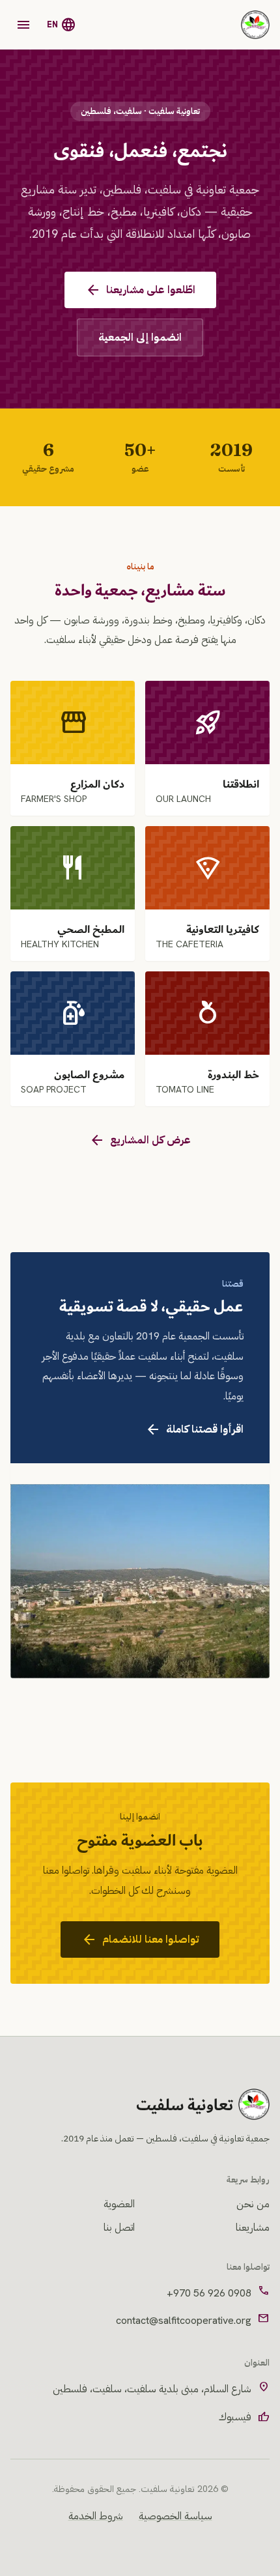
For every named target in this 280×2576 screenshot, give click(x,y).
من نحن (253, 2204)
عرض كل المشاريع (140, 1140)
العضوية (119, 2204)
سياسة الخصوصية (175, 2516)
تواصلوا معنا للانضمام (140, 1939)
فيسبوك (244, 2417)
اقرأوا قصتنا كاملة (194, 1429)
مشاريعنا (253, 2227)
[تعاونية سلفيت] (255, 25)
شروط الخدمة (96, 2516)
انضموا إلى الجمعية (140, 337)
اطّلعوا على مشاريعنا (140, 290)
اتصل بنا (119, 2227)
